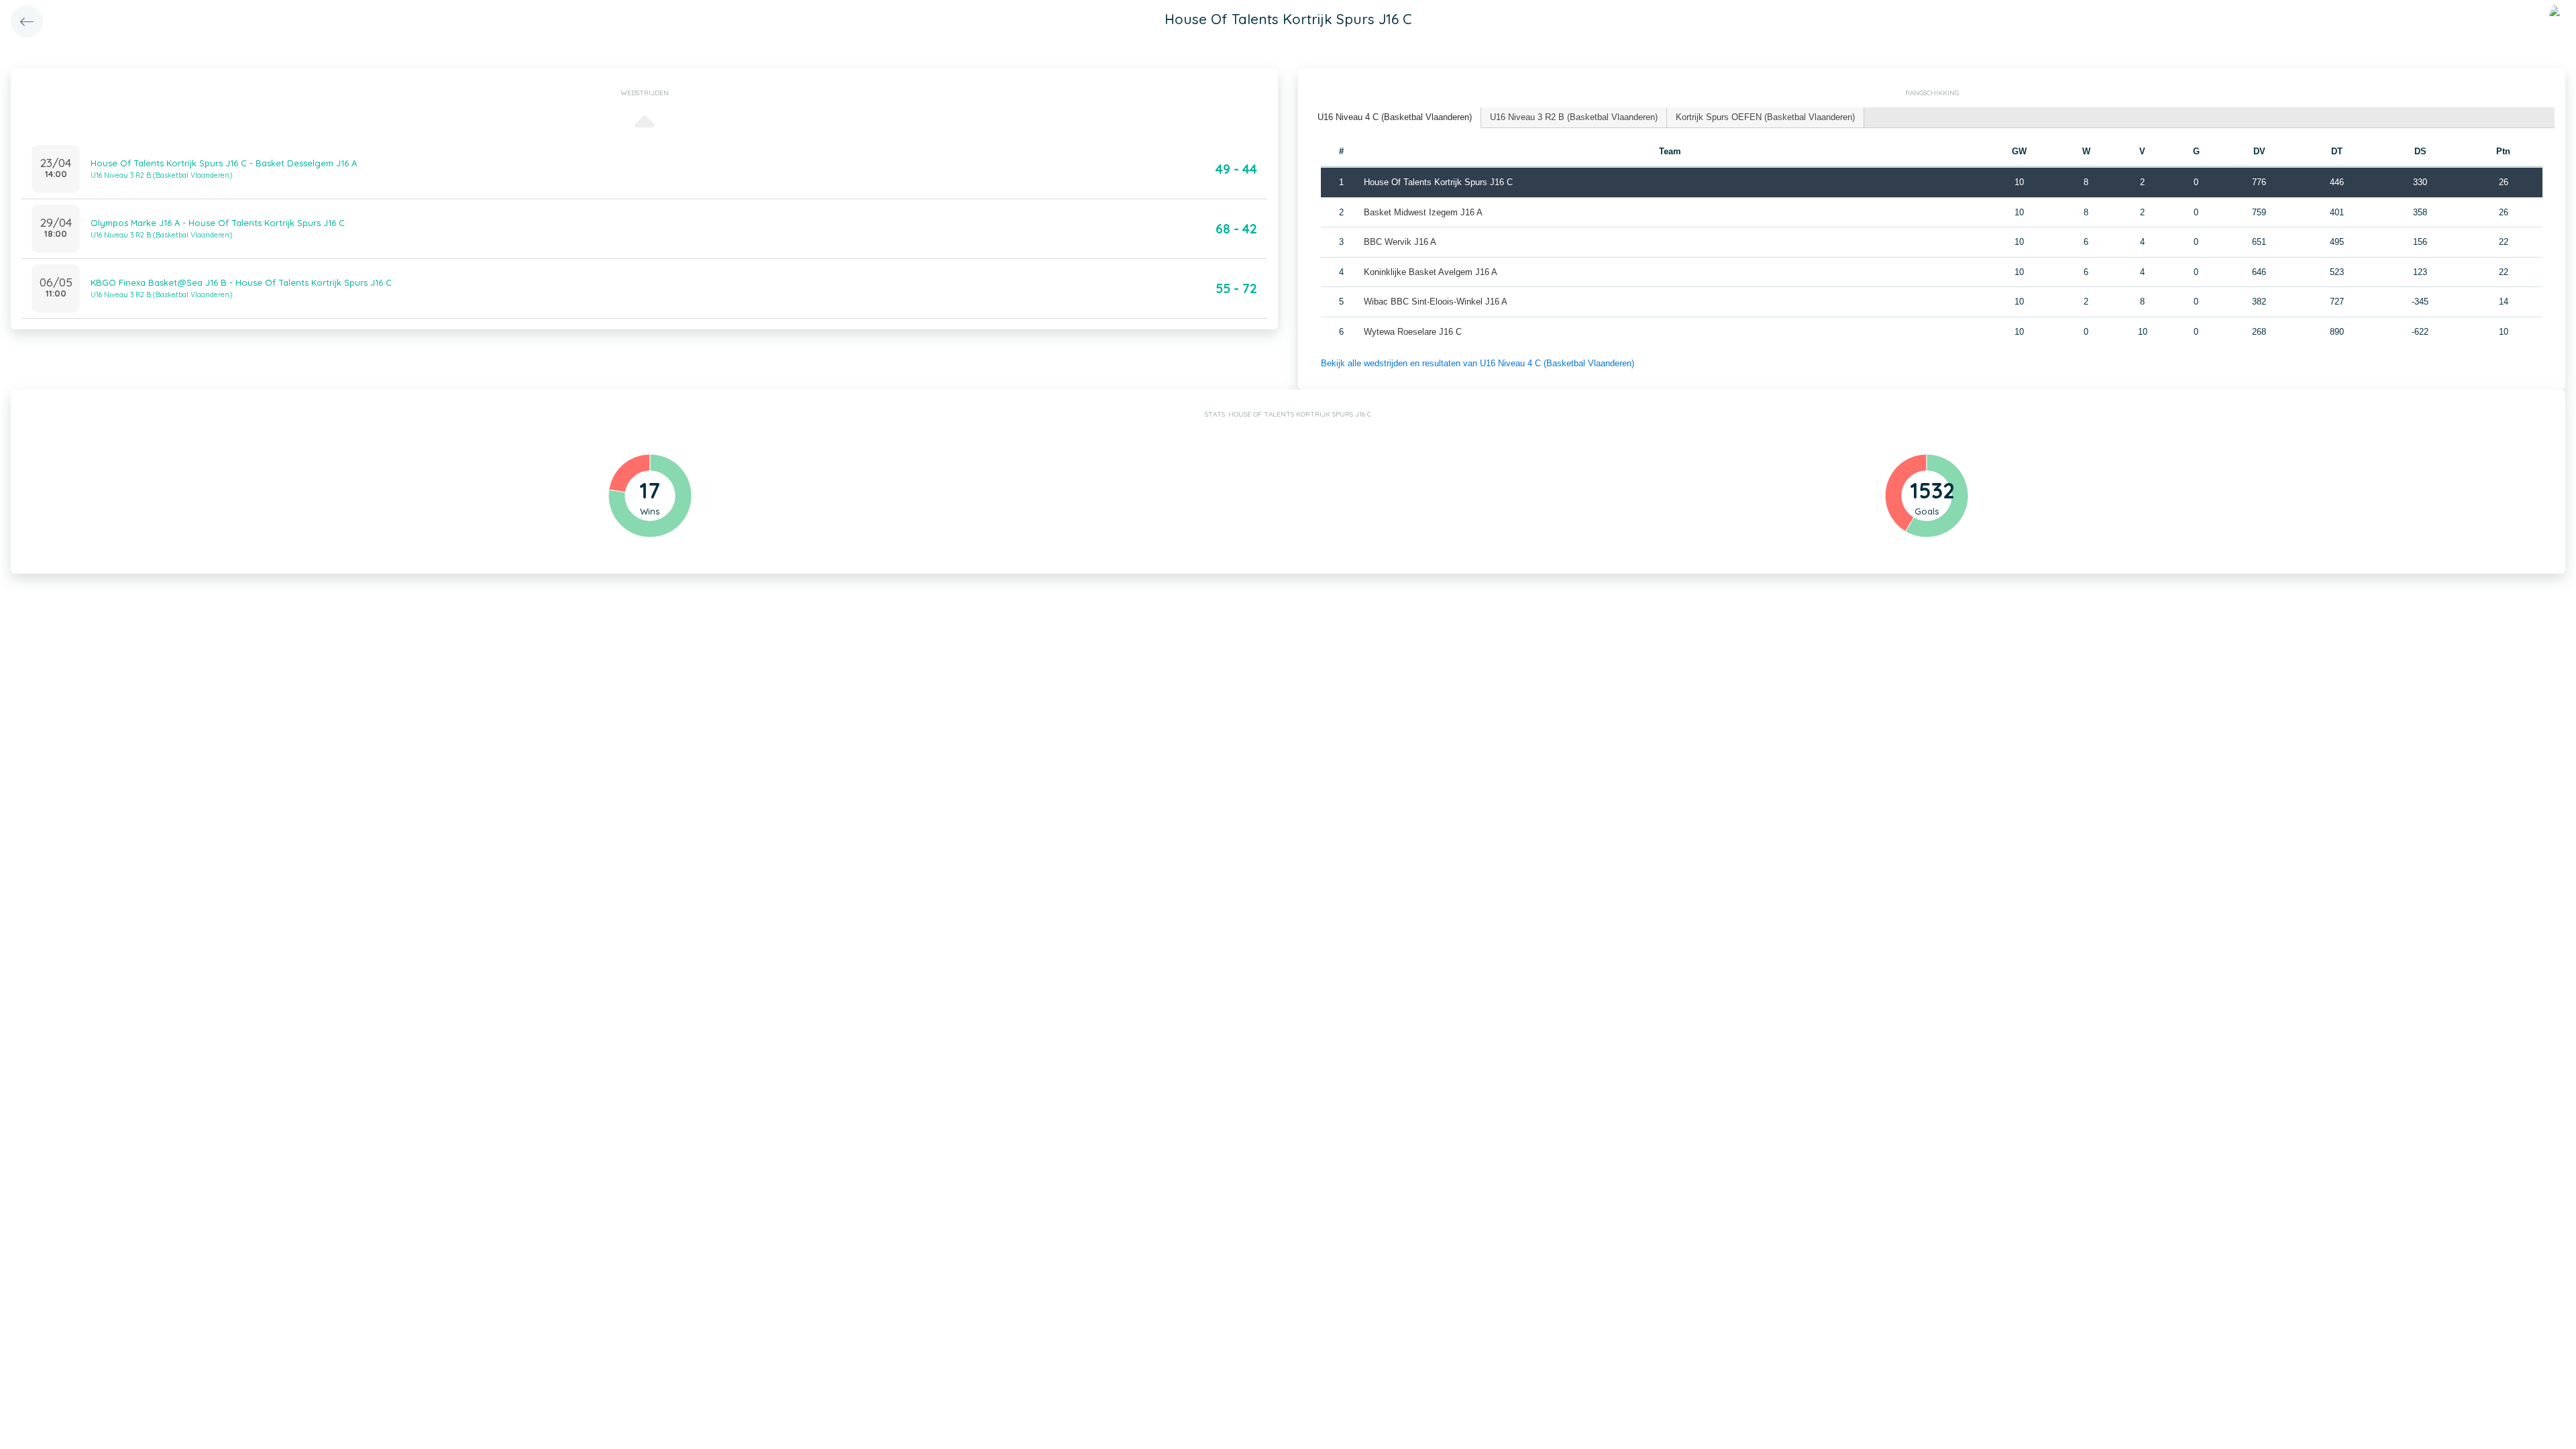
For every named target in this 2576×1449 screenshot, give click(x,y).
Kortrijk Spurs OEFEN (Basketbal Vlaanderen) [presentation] (1765, 117)
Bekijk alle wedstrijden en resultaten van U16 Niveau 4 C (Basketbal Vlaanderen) (1478, 363)
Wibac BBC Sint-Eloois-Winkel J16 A (1436, 302)
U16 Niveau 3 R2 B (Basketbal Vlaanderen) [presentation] (1574, 117)
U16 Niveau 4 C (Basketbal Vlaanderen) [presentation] (1395, 117)
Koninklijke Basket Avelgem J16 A (1431, 272)
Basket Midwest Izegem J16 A (1423, 212)
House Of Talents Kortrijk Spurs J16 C (1438, 182)
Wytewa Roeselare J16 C (1413, 332)
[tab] (1395, 118)
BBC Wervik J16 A (1400, 242)
